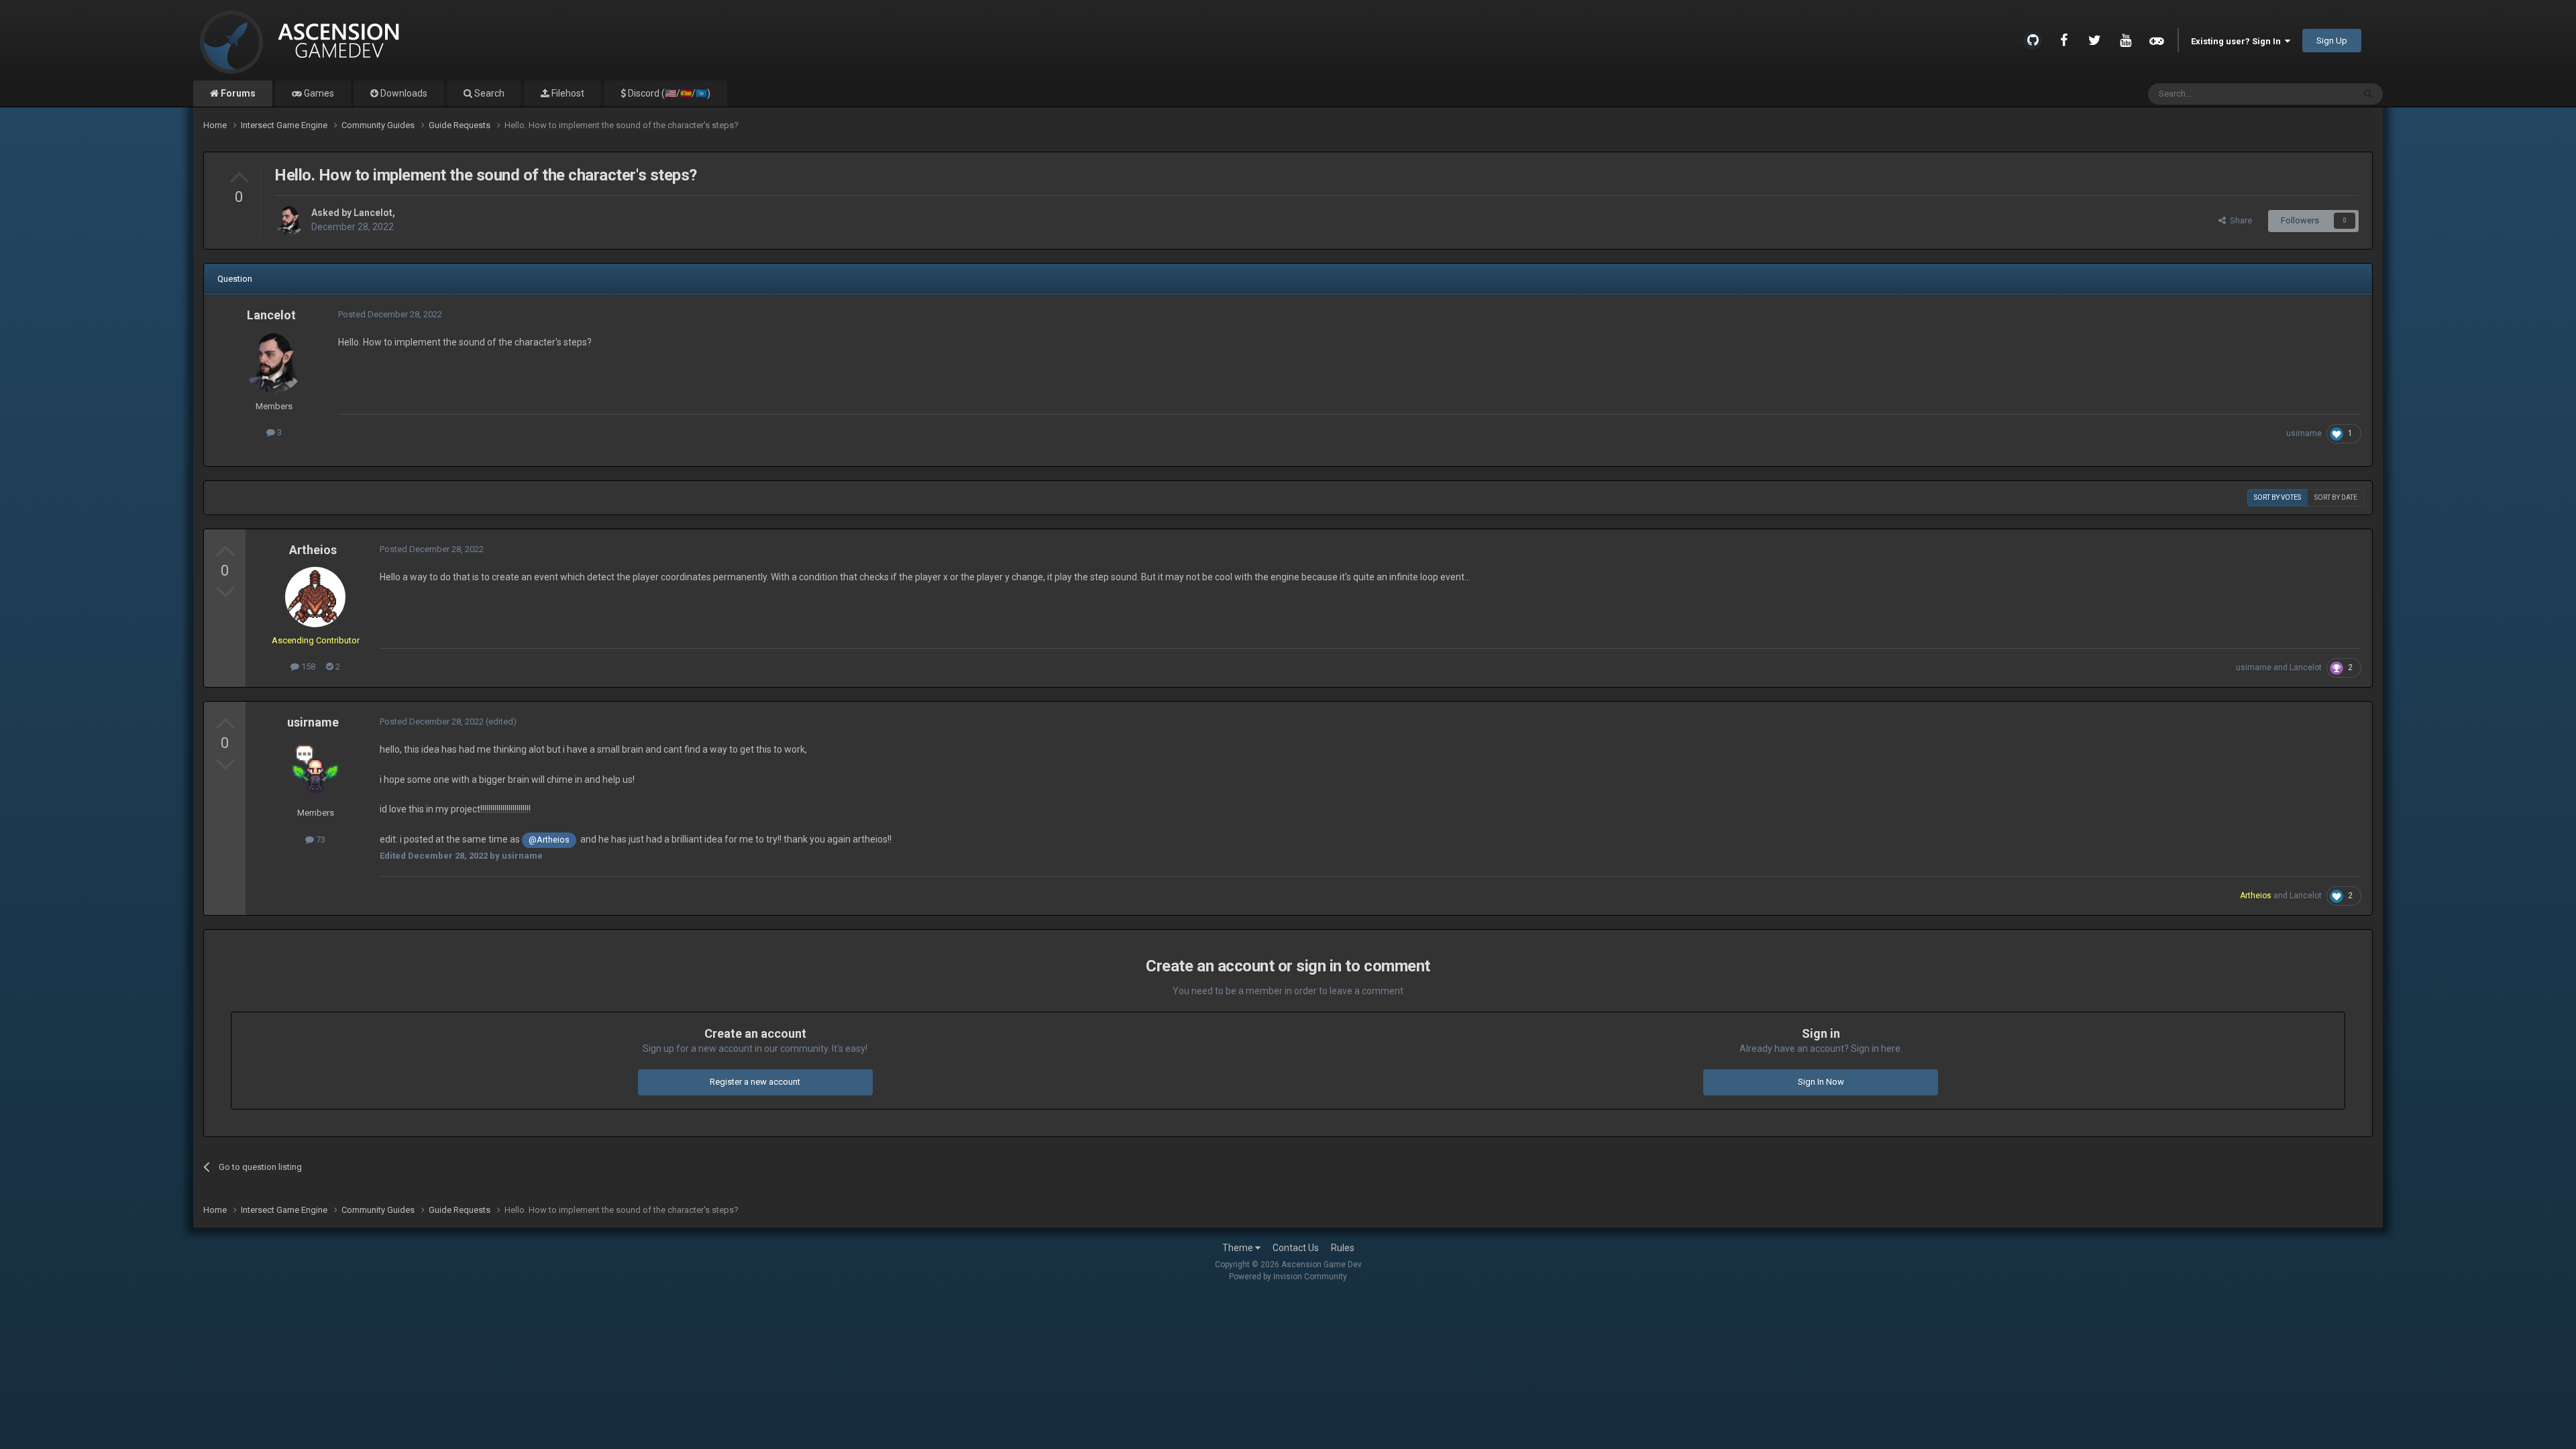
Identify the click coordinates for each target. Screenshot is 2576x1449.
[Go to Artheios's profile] (315, 597)
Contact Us (1296, 1248)
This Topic (2316, 94)
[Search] (2368, 94)
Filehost (567, 93)
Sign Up (2332, 41)
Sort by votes (2277, 497)
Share (2239, 220)
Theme (1239, 1248)
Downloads (403, 93)
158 (307, 666)
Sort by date (2336, 497)
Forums (237, 93)
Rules (1343, 1248)
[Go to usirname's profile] (315, 769)
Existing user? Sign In (2238, 41)
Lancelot (373, 213)
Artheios (313, 550)
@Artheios (549, 840)
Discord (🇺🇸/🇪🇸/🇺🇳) (668, 93)
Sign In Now (1821, 1082)
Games (318, 93)
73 (320, 840)
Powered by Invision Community (1288, 1277)
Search (488, 93)
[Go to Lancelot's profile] (289, 221)
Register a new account (755, 1082)
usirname (2304, 433)
